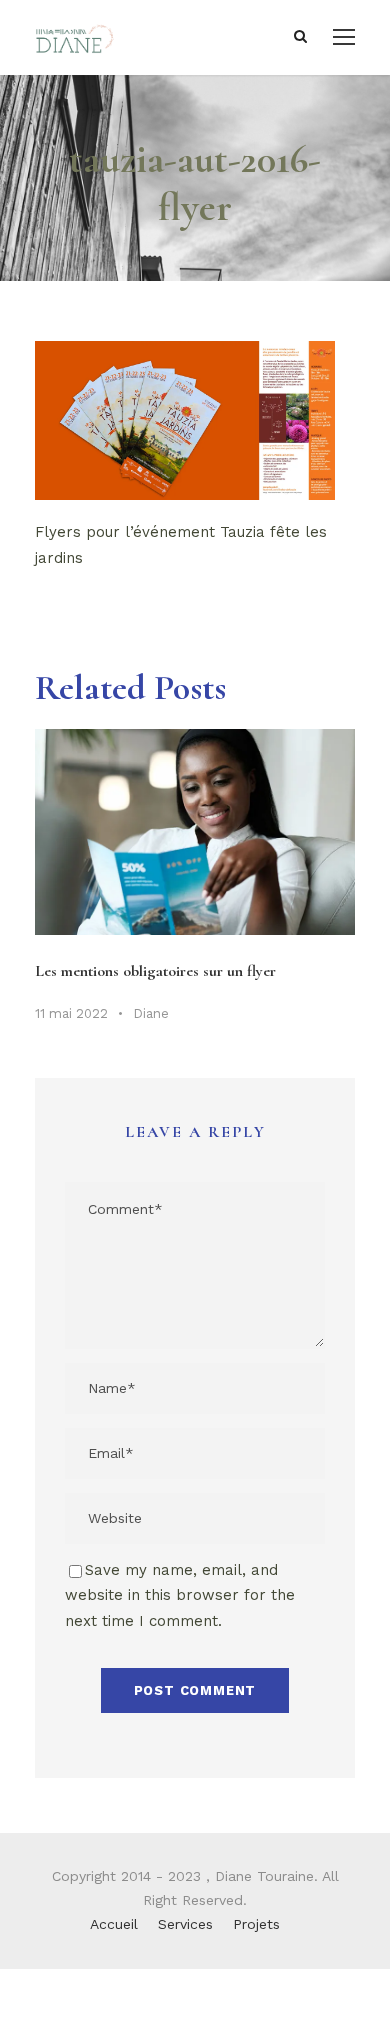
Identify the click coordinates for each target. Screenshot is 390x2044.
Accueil (114, 1924)
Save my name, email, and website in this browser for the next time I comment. (180, 1595)
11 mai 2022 (71, 1013)
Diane (151, 1013)
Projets (256, 1924)
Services (185, 1924)
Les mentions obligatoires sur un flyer (155, 971)
